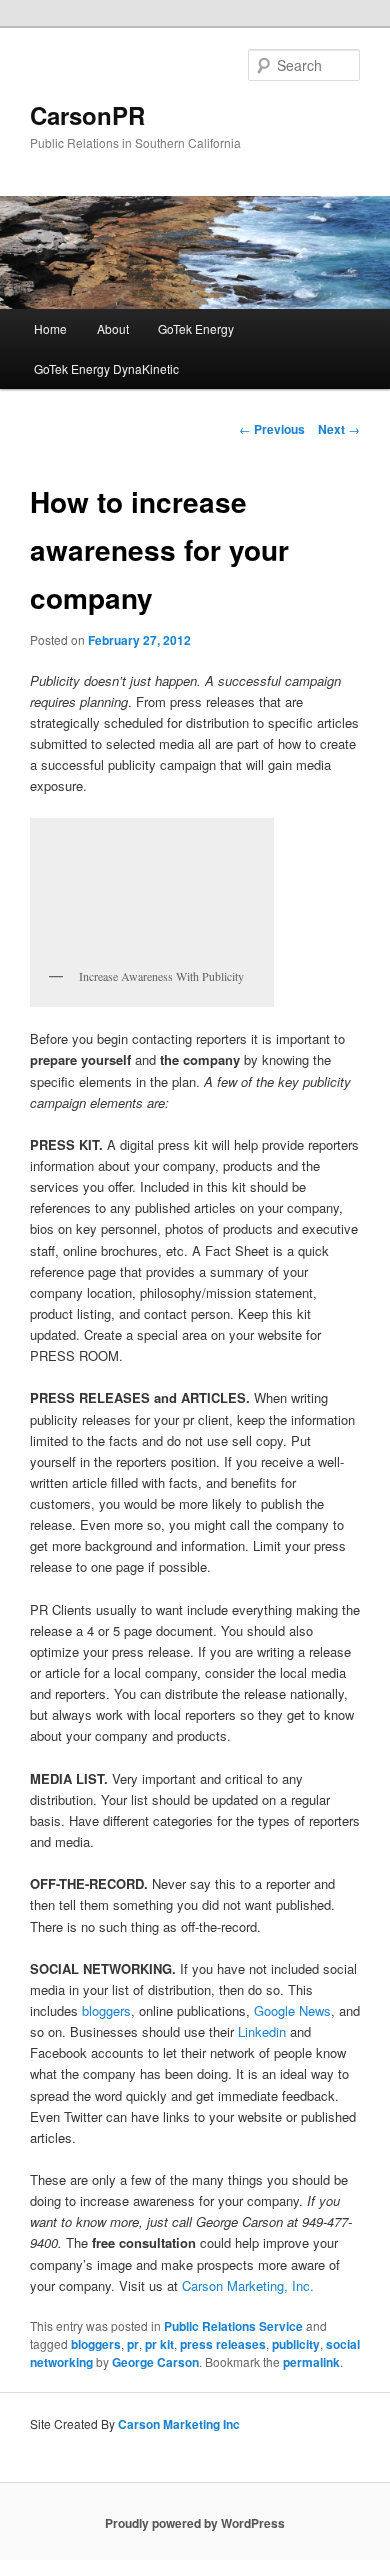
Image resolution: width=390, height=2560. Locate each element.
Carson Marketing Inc (179, 2424)
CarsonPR (87, 115)
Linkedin (262, 2031)
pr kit (159, 2344)
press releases (223, 2344)
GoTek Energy (196, 328)
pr (133, 2344)
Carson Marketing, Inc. (248, 2285)
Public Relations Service (233, 2326)
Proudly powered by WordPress (195, 2523)
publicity (296, 2344)
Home (50, 328)
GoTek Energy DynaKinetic (106, 368)
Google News (292, 2010)
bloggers (106, 2010)
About (113, 328)
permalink (311, 2362)
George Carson (155, 2362)
